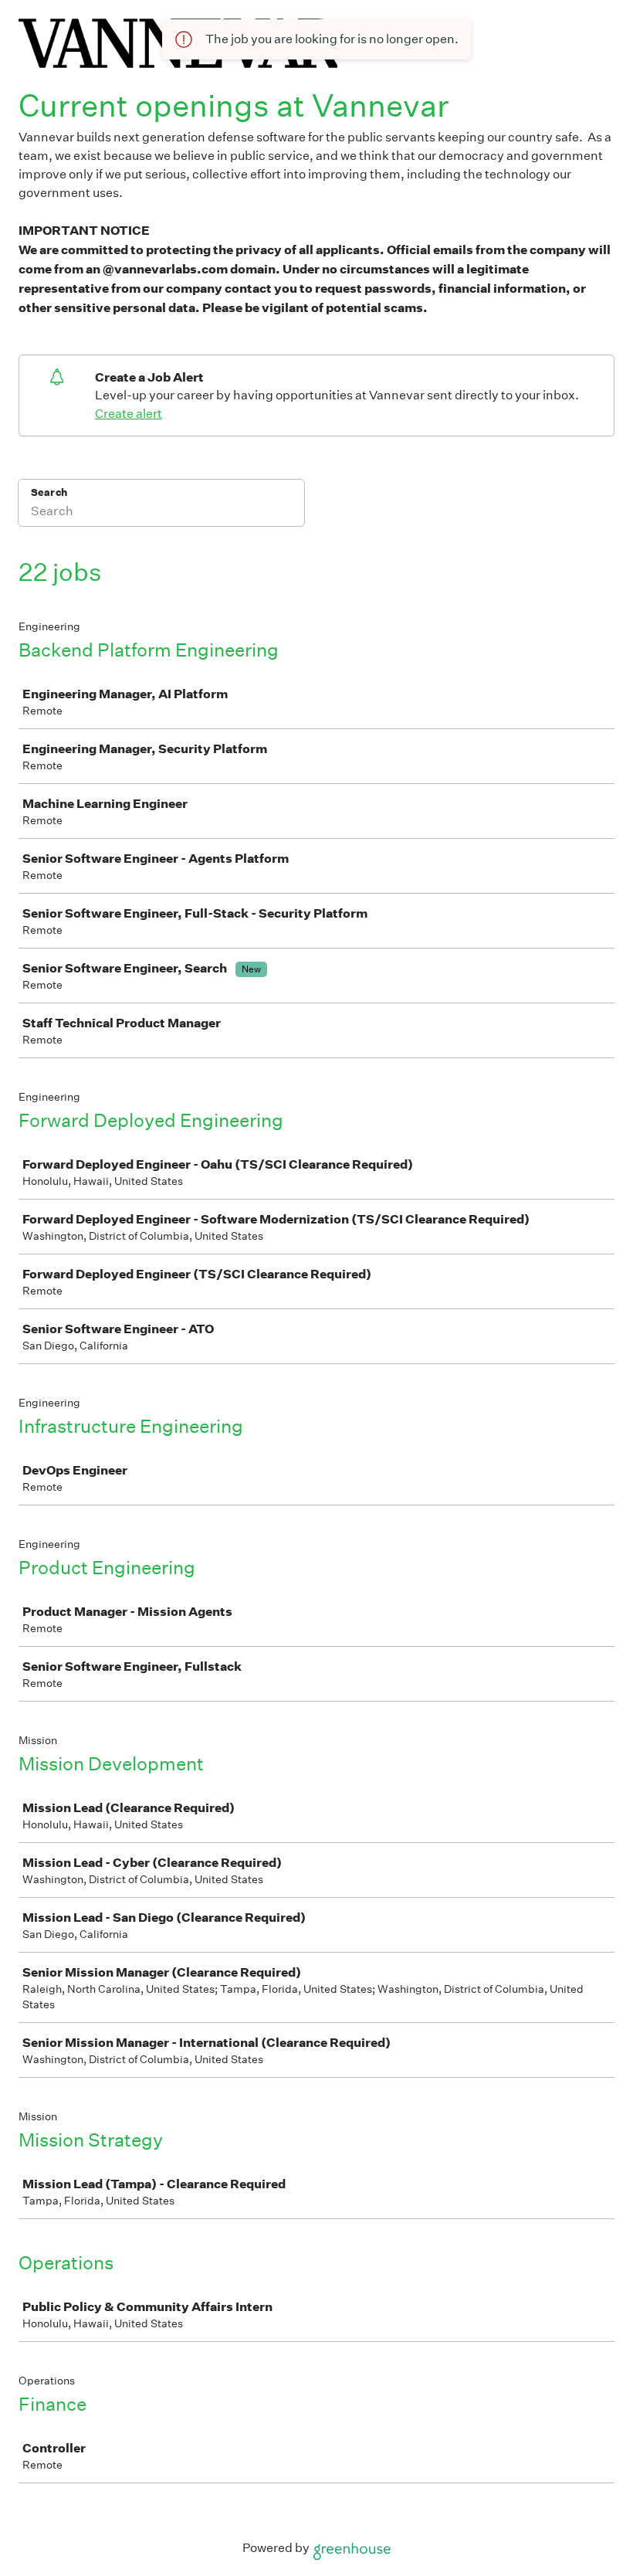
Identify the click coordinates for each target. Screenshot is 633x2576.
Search (49, 492)
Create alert (129, 414)
